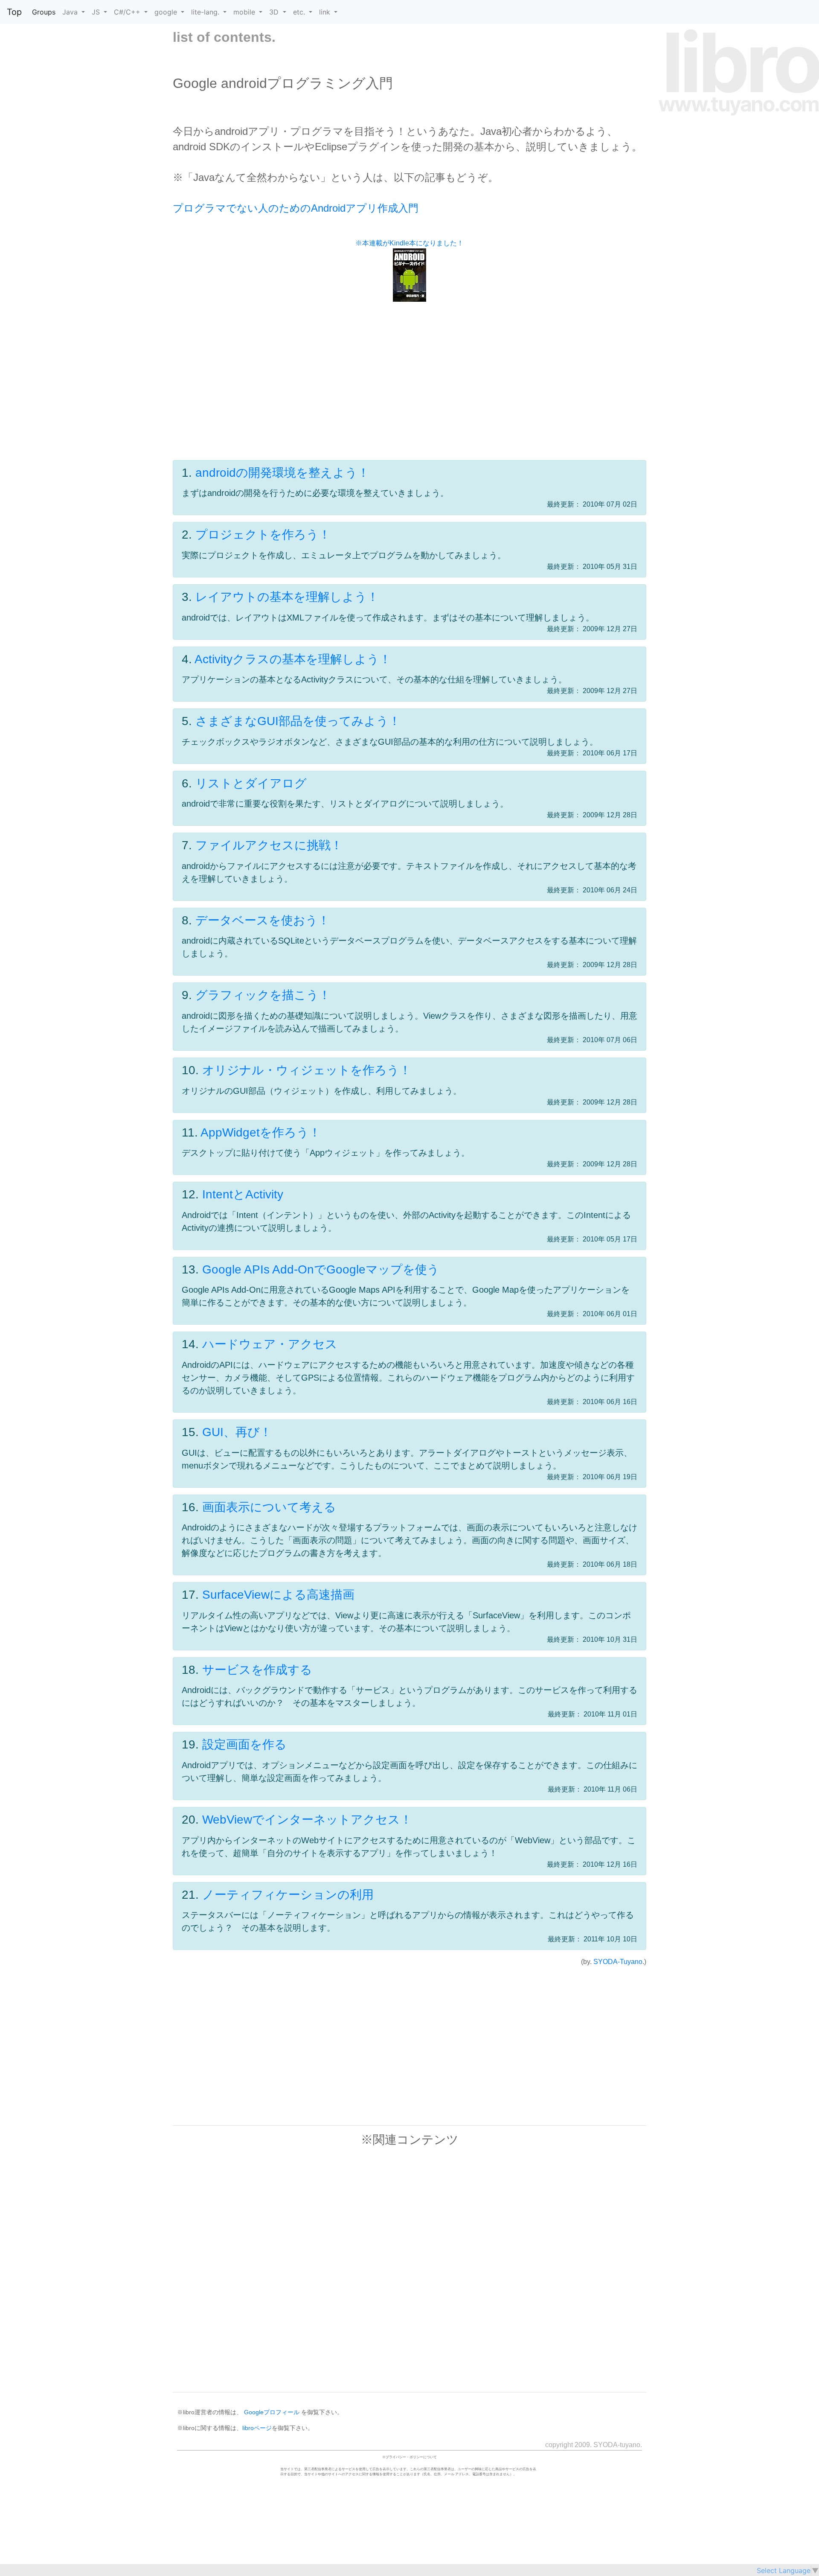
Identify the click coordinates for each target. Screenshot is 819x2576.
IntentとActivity (243, 1194)
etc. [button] (300, 12)
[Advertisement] (409, 390)
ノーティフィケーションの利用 (288, 1895)
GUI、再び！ (237, 1432)
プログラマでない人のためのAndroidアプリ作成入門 (296, 208)
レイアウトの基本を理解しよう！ (287, 597)
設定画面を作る (244, 1744)
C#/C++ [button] (128, 12)
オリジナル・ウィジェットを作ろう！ (307, 1070)
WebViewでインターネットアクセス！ (307, 1820)
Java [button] (71, 12)
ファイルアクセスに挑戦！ (269, 845)
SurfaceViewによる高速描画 (278, 1595)
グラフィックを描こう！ (263, 995)
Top (14, 12)
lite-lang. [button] (206, 12)
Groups (44, 12)
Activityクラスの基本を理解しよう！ (293, 659)
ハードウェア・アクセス (270, 1344)
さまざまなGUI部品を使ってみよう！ (298, 721)
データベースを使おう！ (263, 920)
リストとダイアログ (251, 783)
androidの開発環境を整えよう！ (282, 473)
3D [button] (275, 12)
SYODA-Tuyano (618, 1962)
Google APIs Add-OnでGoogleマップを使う (321, 1269)
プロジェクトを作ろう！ (263, 535)
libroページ (257, 2428)
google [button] (167, 12)
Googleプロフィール (272, 2412)
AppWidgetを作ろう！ (261, 1132)
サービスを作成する (257, 1670)
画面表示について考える (269, 1507)
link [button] (326, 12)
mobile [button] (245, 12)
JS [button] (97, 12)
